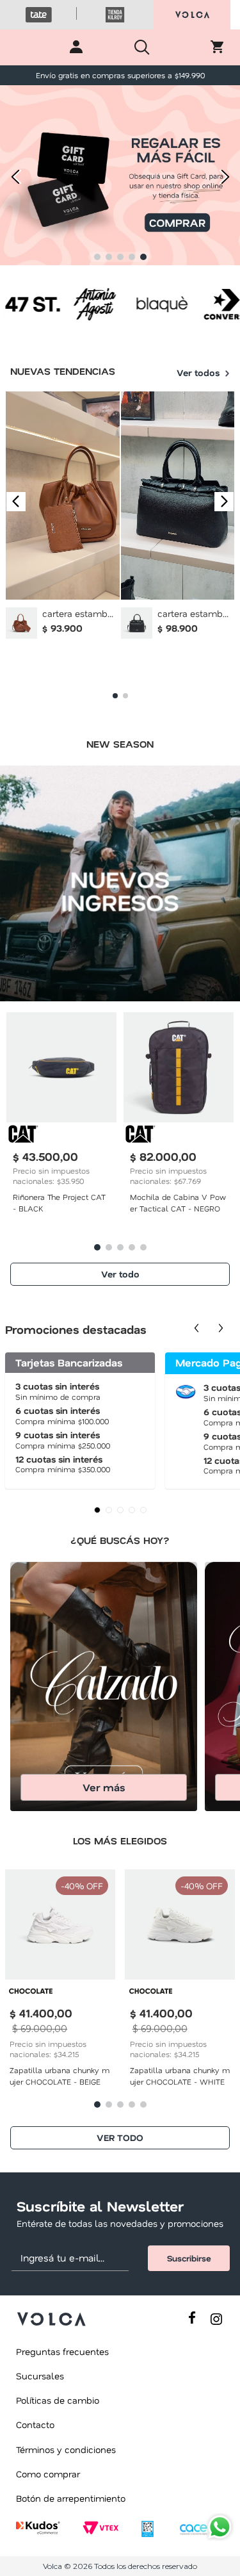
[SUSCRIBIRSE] (189, 2258)
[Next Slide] (226, 176)
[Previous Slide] (14, 176)
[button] (97, 257)
